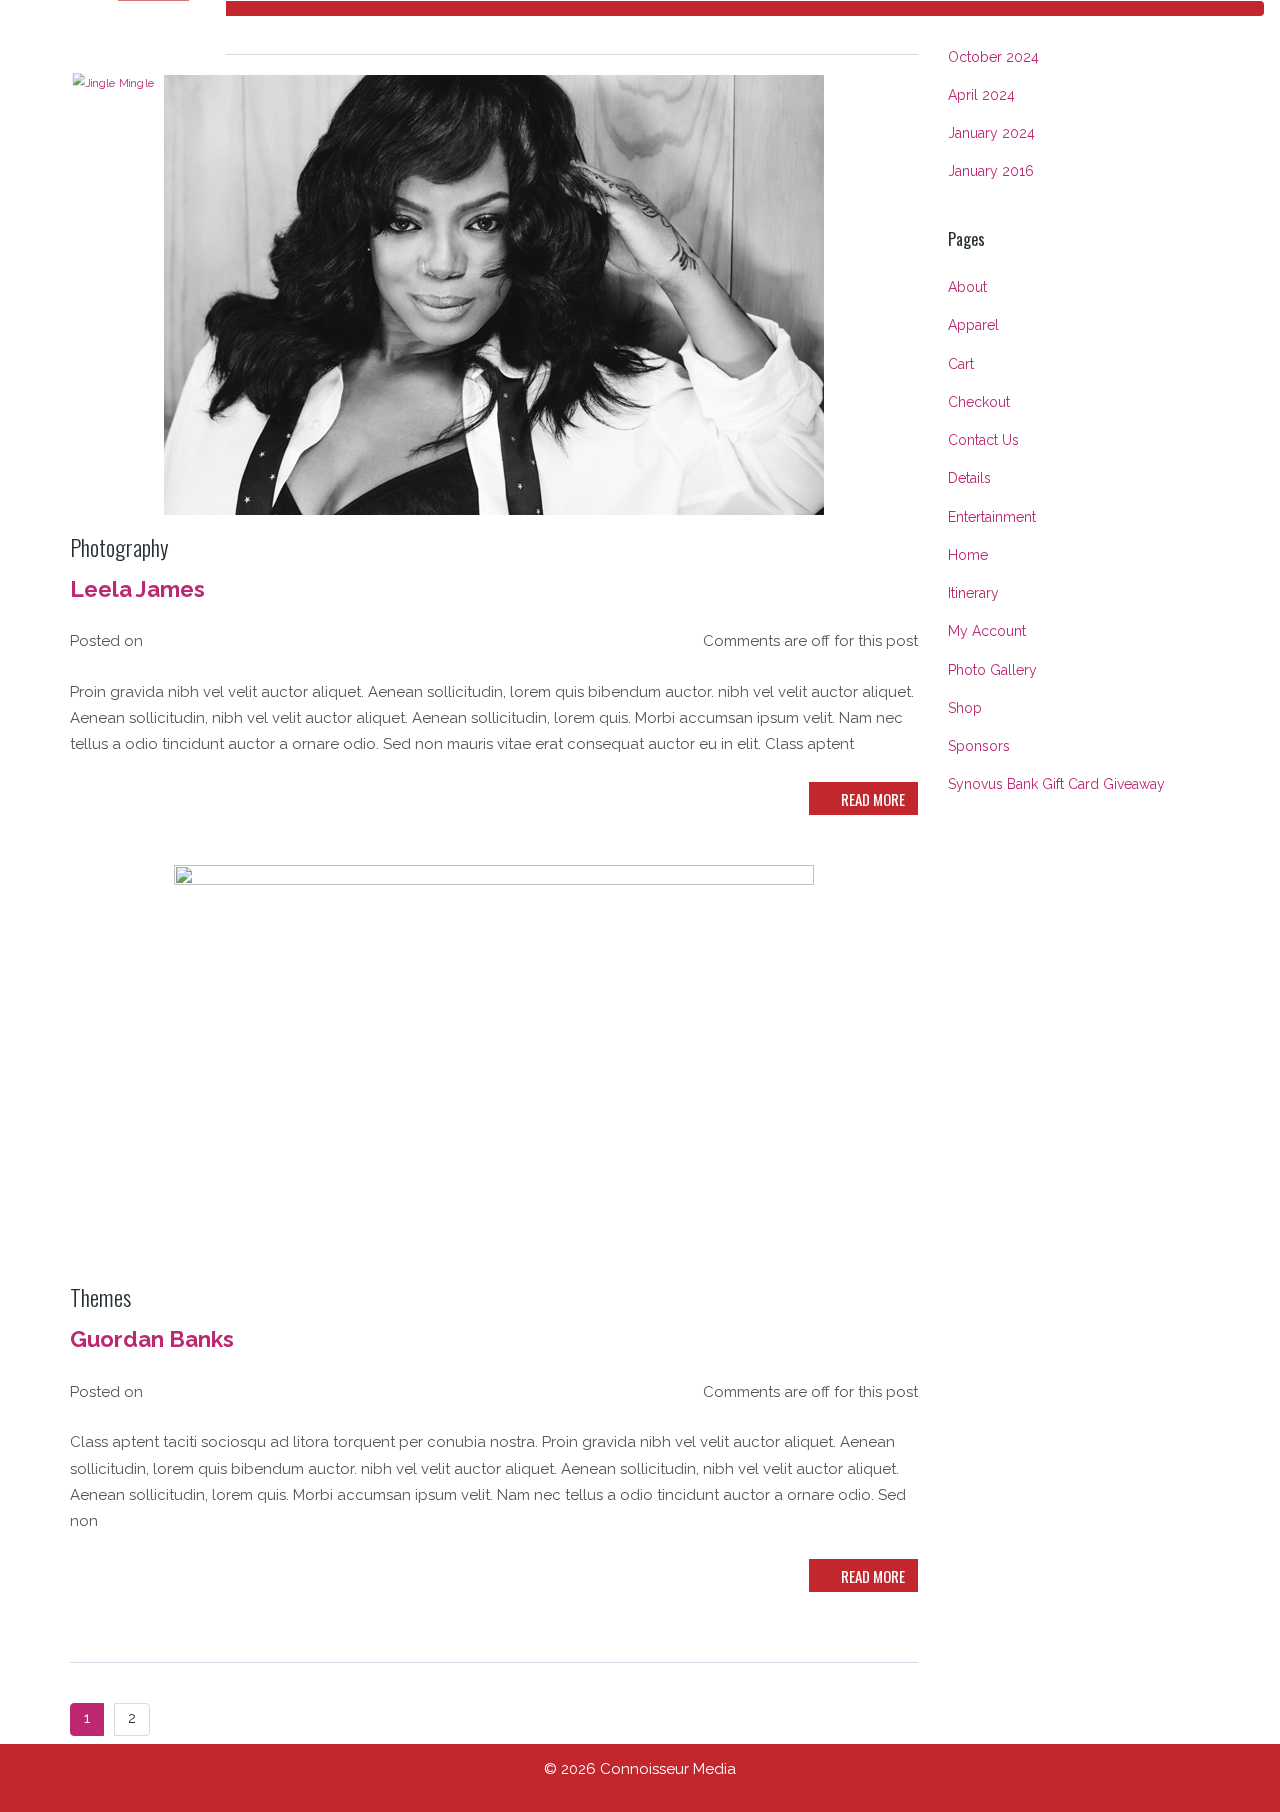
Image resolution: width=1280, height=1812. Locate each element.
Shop (965, 708)
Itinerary (973, 593)
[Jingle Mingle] (113, 81)
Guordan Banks (152, 1339)
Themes (100, 1297)
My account (987, 631)
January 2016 (991, 171)
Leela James (137, 589)
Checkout (979, 402)
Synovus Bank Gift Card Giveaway (1056, 784)
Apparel (973, 325)
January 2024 (991, 133)
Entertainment (992, 517)
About (967, 287)
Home (968, 555)
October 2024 (993, 57)
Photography (119, 547)
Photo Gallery (992, 670)
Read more (871, 799)
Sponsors (979, 746)
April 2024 (981, 95)
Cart (961, 364)
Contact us (983, 440)
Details (969, 478)
